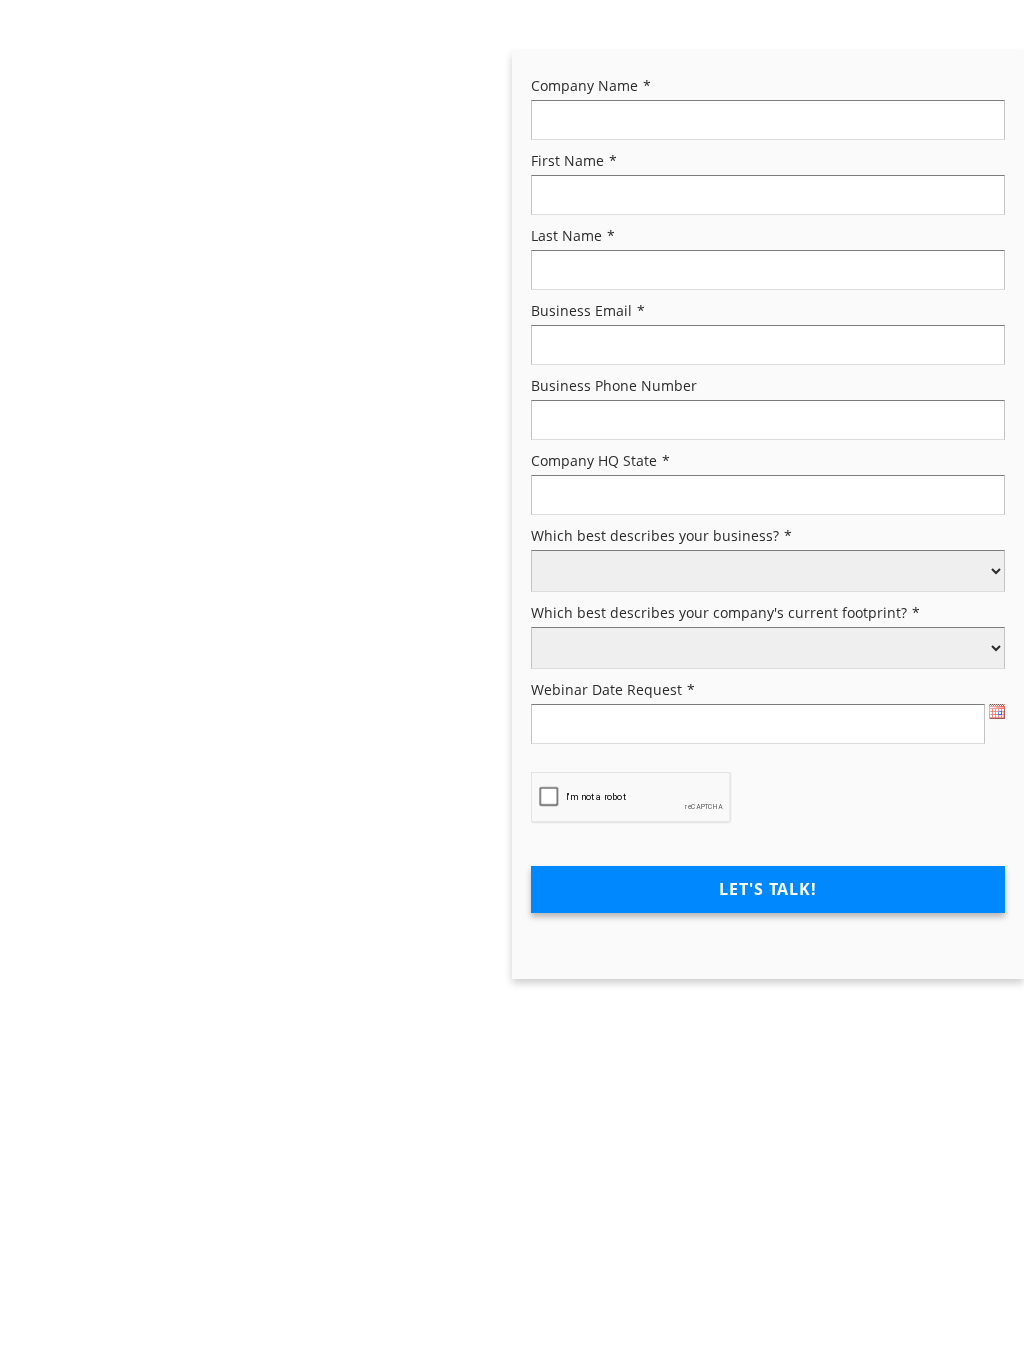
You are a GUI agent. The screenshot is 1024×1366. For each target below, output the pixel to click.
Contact (219, 85)
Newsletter (61, 122)
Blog (304, 85)
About (128, 85)
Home (43, 85)
